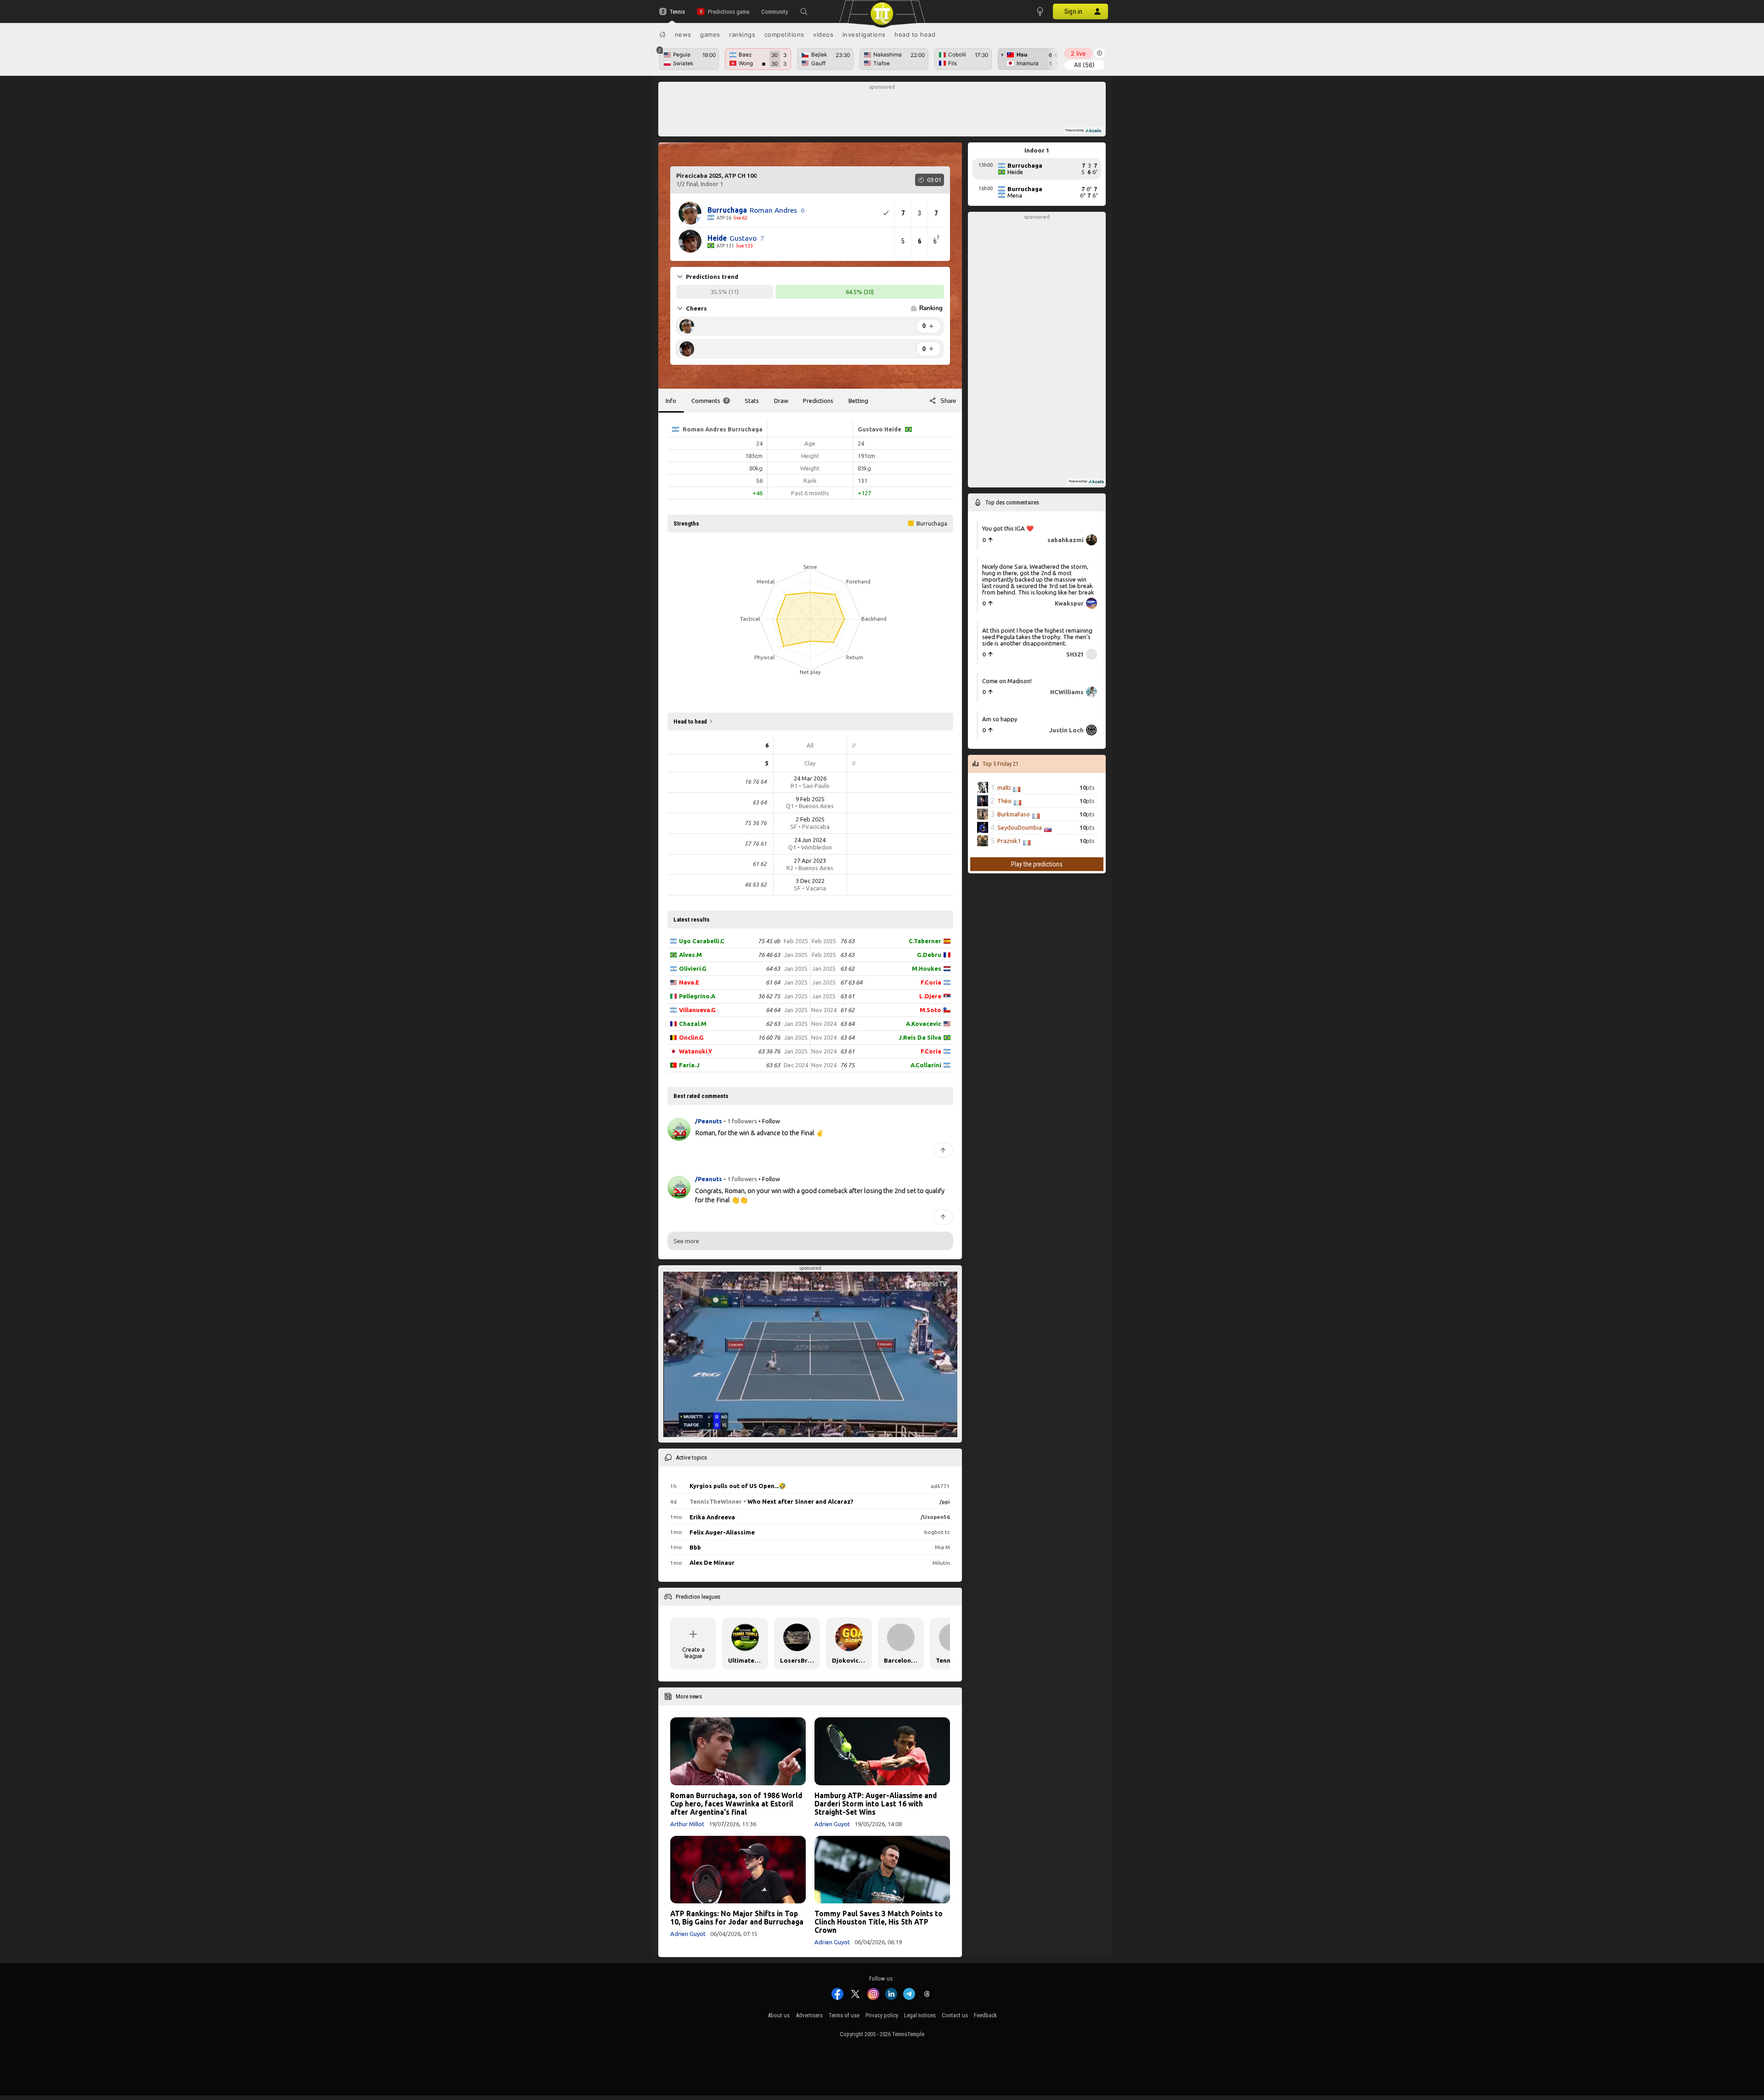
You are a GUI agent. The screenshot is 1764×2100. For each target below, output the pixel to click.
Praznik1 (1009, 841)
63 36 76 (769, 1051)
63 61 (847, 996)
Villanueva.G (697, 1010)
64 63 (773, 968)
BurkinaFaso (1014, 814)
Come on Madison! (1007, 681)
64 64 (773, 1010)
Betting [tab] (858, 401)
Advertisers (809, 2015)
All (1084, 65)
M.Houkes (927, 968)
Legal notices (920, 2015)
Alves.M (690, 955)
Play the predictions (1037, 864)
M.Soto (930, 1010)
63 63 (773, 1065)
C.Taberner (925, 941)
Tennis (677, 12)
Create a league (693, 1653)
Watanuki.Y (695, 1051)
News (683, 34)
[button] (804, 11)
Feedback (985, 2015)
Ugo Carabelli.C (702, 941)
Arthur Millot (687, 1824)
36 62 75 (769, 996)
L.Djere (930, 996)
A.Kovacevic (924, 1024)
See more (686, 1241)
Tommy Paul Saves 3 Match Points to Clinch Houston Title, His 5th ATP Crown (879, 1922)
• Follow (769, 1121)
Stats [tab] (752, 401)
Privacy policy (882, 2015)
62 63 (773, 1024)
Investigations (864, 34)
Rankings (742, 34)
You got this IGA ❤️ (1008, 528)
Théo (1004, 801)
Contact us (955, 2015)
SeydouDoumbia (1020, 827)
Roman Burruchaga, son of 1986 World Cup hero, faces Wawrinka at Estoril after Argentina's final (736, 1804)
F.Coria (931, 982)
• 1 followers (740, 1121)
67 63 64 (851, 982)
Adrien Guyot (832, 1824)
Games (710, 34)
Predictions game (728, 12)
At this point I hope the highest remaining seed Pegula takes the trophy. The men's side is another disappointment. (1037, 637)
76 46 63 (769, 955)
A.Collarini (926, 1065)
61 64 (773, 982)
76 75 (847, 1065)
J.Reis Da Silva (920, 1037)
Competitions (784, 34)
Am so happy (1000, 719)
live (1078, 53)
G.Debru (929, 955)
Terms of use (844, 2015)
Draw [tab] (781, 401)
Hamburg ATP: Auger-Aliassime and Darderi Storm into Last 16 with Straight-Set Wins (876, 1804)
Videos (823, 34)
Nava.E (689, 982)
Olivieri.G (693, 968)
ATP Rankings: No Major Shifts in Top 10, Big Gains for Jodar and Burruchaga (737, 1918)
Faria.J (689, 1065)
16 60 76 (769, 1037)
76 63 (847, 941)
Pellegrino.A (697, 996)
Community (775, 12)
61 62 (847, 1010)
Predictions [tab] (818, 401)
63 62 (847, 968)
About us (779, 2015)
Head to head (915, 34)
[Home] (662, 34)
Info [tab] (671, 401)
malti (1004, 787)
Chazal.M (693, 1024)
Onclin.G (691, 1037)
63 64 (847, 1024)
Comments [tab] (710, 401)
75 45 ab (769, 941)
